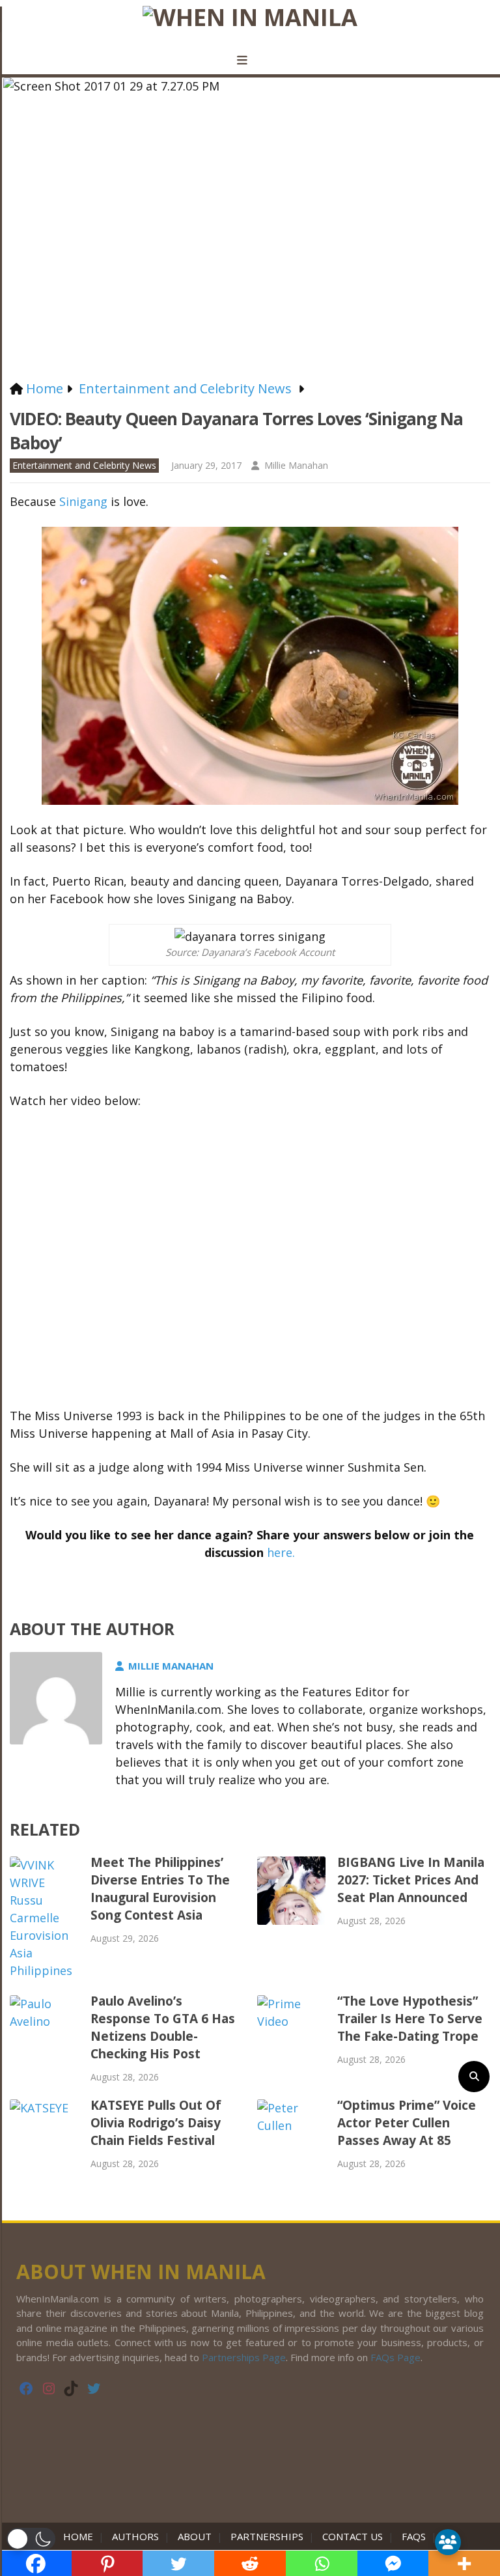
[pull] (250, 61)
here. (281, 1552)
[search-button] (474, 2077)
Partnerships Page (244, 2357)
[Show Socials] (448, 2542)
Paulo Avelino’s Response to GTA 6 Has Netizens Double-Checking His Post (163, 2027)
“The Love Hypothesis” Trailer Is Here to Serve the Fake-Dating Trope (410, 2019)
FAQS (414, 2536)
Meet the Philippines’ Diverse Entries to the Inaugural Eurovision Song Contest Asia (160, 1889)
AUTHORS (135, 2536)
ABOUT (195, 2536)
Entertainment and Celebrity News (84, 465)
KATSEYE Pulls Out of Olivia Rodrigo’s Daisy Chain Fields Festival (156, 2123)
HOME (81, 2536)
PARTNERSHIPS (267, 2536)
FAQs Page (396, 2357)
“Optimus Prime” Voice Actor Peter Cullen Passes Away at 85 (407, 2123)
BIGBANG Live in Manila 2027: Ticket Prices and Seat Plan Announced (411, 1880)
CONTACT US (353, 2536)
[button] (31, 2539)
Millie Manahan (296, 465)
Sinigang (83, 501)
